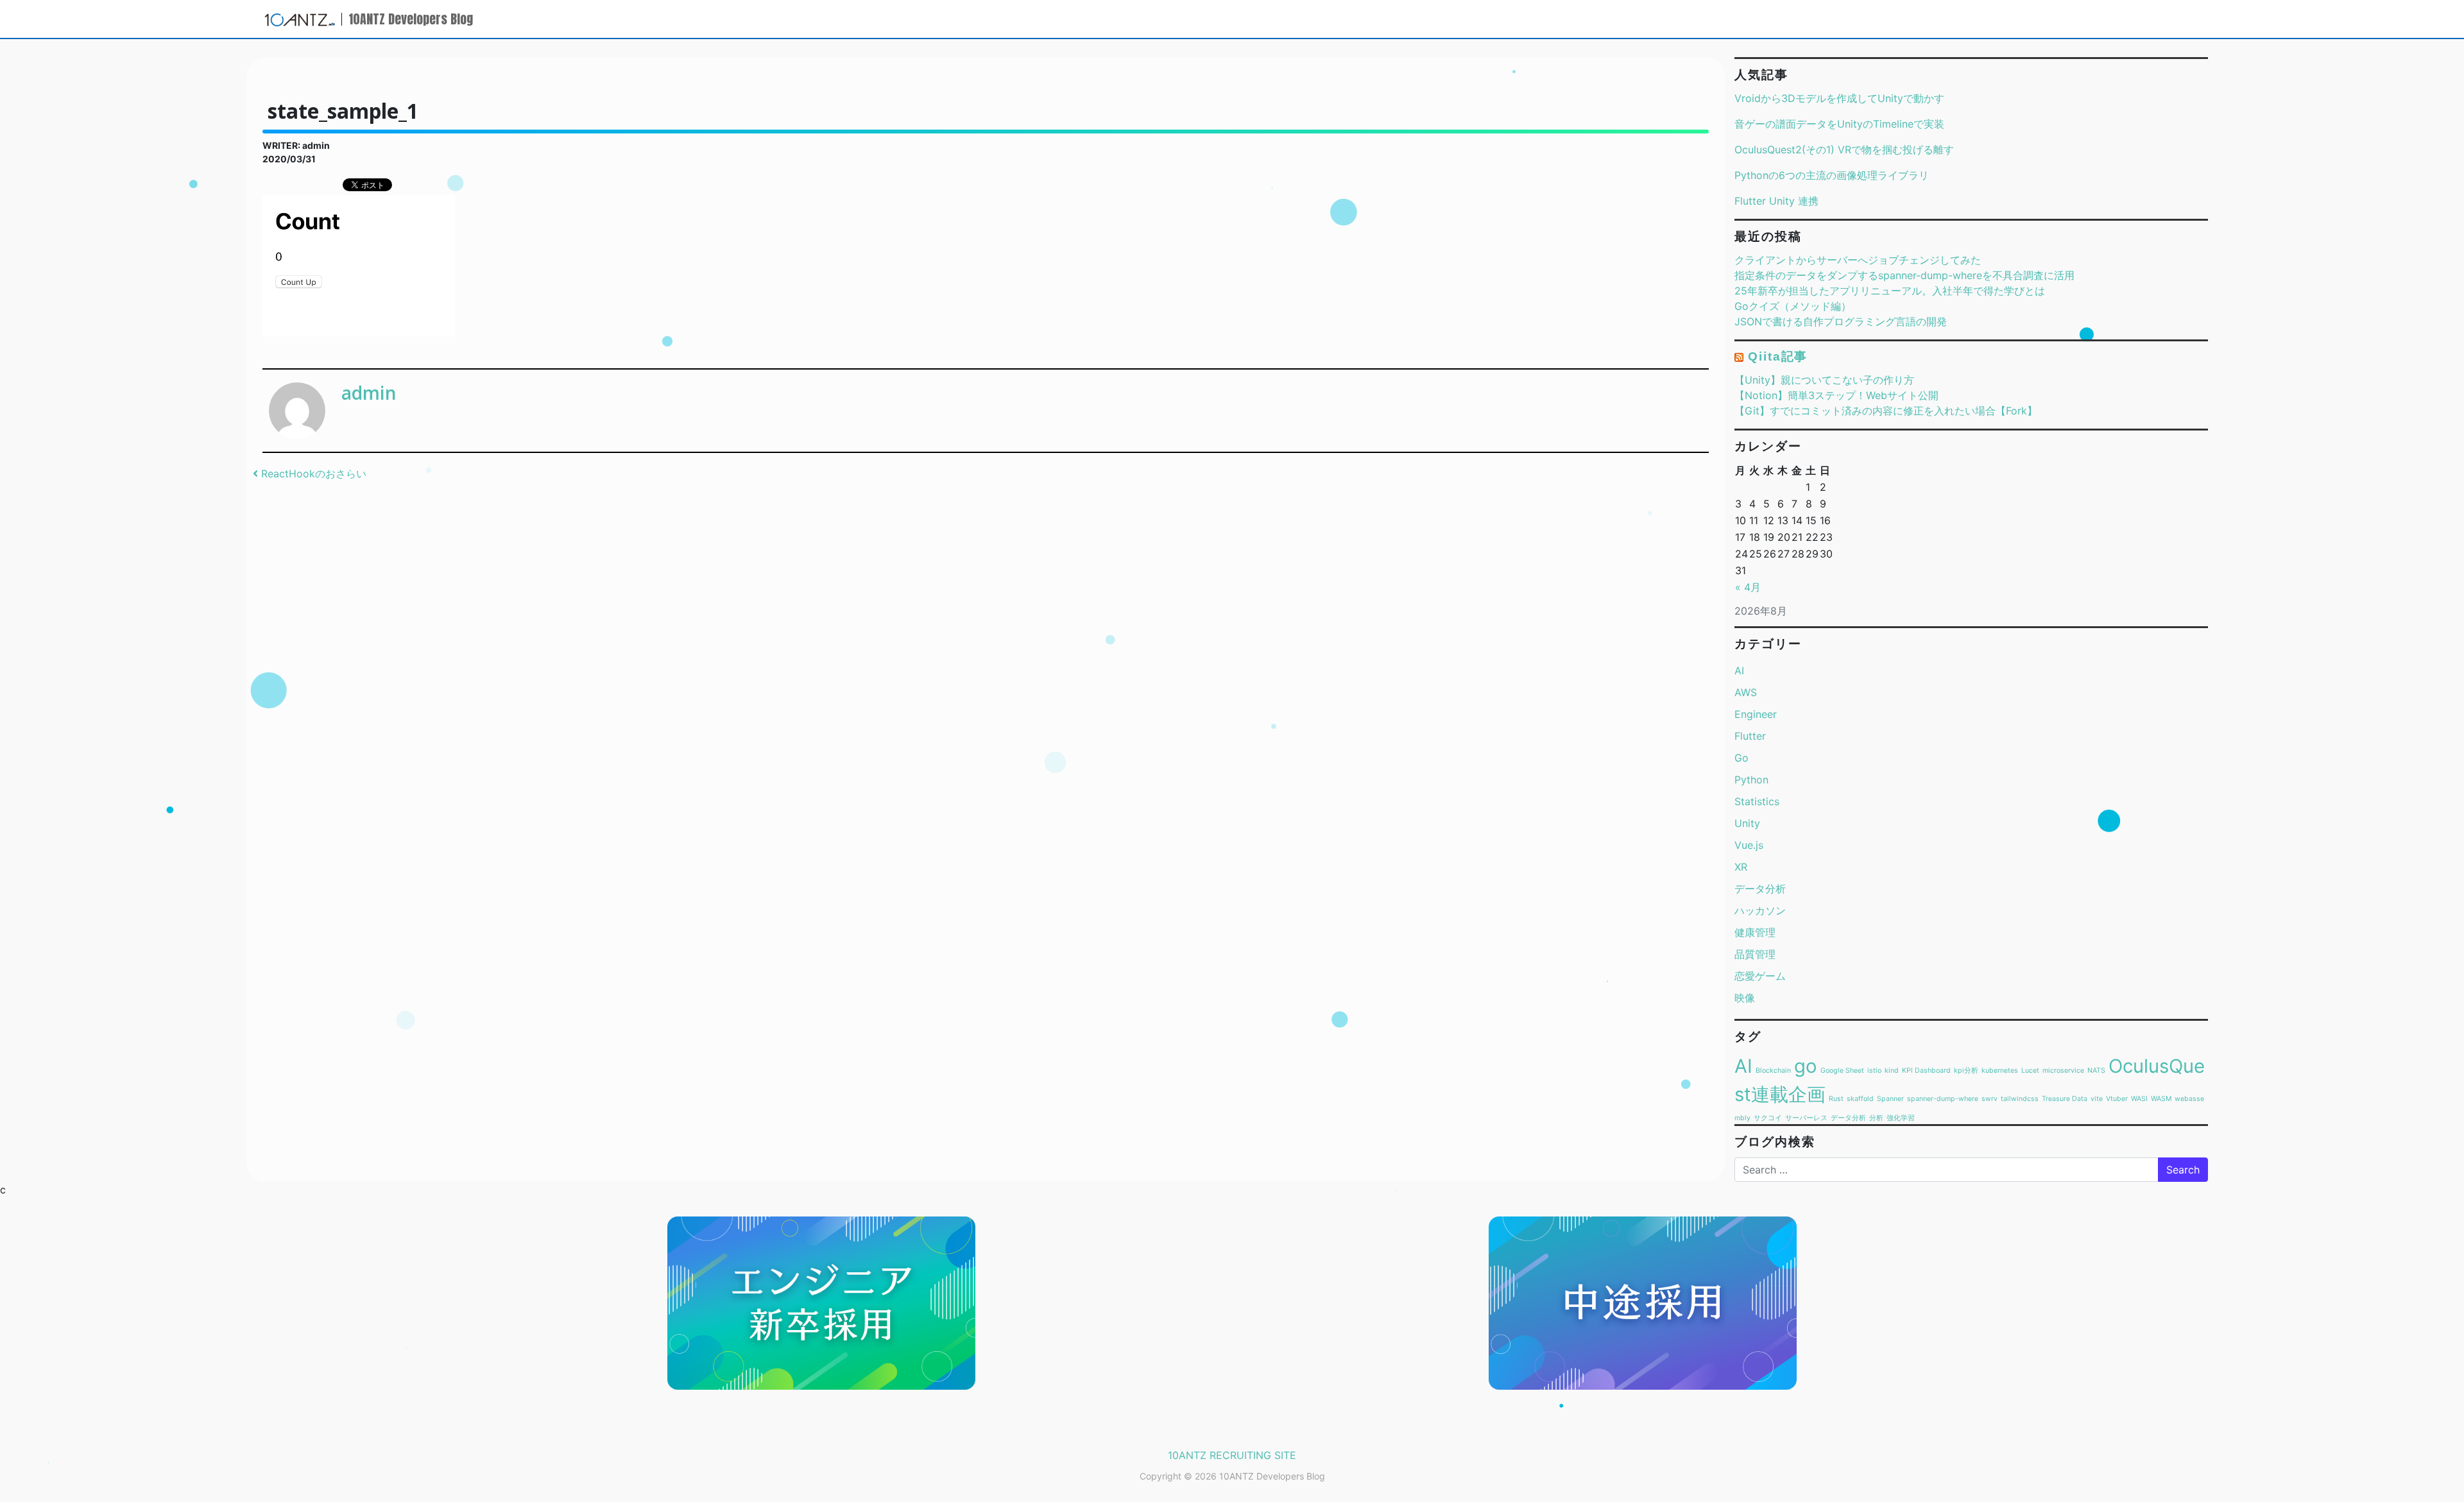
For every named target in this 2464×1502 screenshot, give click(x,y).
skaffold (1860, 1099)
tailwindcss (2020, 1099)
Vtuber (2117, 1099)
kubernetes (2000, 1071)
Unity (1747, 823)
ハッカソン (1760, 910)
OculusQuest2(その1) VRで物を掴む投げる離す (1844, 149)
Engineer (1756, 714)
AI (1739, 670)
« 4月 (1748, 587)
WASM (2161, 1099)
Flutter (1750, 736)
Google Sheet (1842, 1071)
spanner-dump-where (1943, 1099)
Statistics (1757, 801)
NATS (2096, 1071)
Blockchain (1773, 1071)
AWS (1746, 692)
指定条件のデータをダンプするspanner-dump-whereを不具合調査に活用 (1904, 275)
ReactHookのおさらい (312, 474)
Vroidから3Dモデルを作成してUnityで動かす (1839, 98)
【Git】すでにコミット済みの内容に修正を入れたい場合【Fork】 (1886, 411)
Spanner (1890, 1099)
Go (1741, 758)
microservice (2063, 1071)
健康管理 (1755, 932)
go (1806, 1066)
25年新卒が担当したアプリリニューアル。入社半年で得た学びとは (1890, 291)
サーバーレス (1806, 1118)
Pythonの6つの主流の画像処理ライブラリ (1832, 175)
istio (1874, 1071)
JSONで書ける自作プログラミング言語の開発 (1841, 321)
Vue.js (1749, 845)
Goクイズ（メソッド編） (1793, 306)
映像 (1745, 998)
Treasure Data (2065, 1099)
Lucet (2030, 1071)
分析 (1876, 1118)
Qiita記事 (1778, 356)
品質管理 (1755, 954)
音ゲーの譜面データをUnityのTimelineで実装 (1839, 124)
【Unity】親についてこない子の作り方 (1824, 380)
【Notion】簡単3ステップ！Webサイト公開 (1836, 395)
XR (1741, 867)
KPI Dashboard (1926, 1071)
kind (1892, 1071)
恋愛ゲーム (1760, 976)
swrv (1989, 1099)
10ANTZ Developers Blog (411, 19)
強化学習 (1901, 1118)
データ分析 (1760, 889)
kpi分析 (1966, 1071)
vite (2097, 1099)
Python (1751, 780)
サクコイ (1768, 1118)
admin (369, 393)
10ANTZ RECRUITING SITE (1232, 1455)
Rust (1836, 1099)
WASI (2139, 1099)
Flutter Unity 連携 (1776, 201)
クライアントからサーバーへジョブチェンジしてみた (1858, 260)
